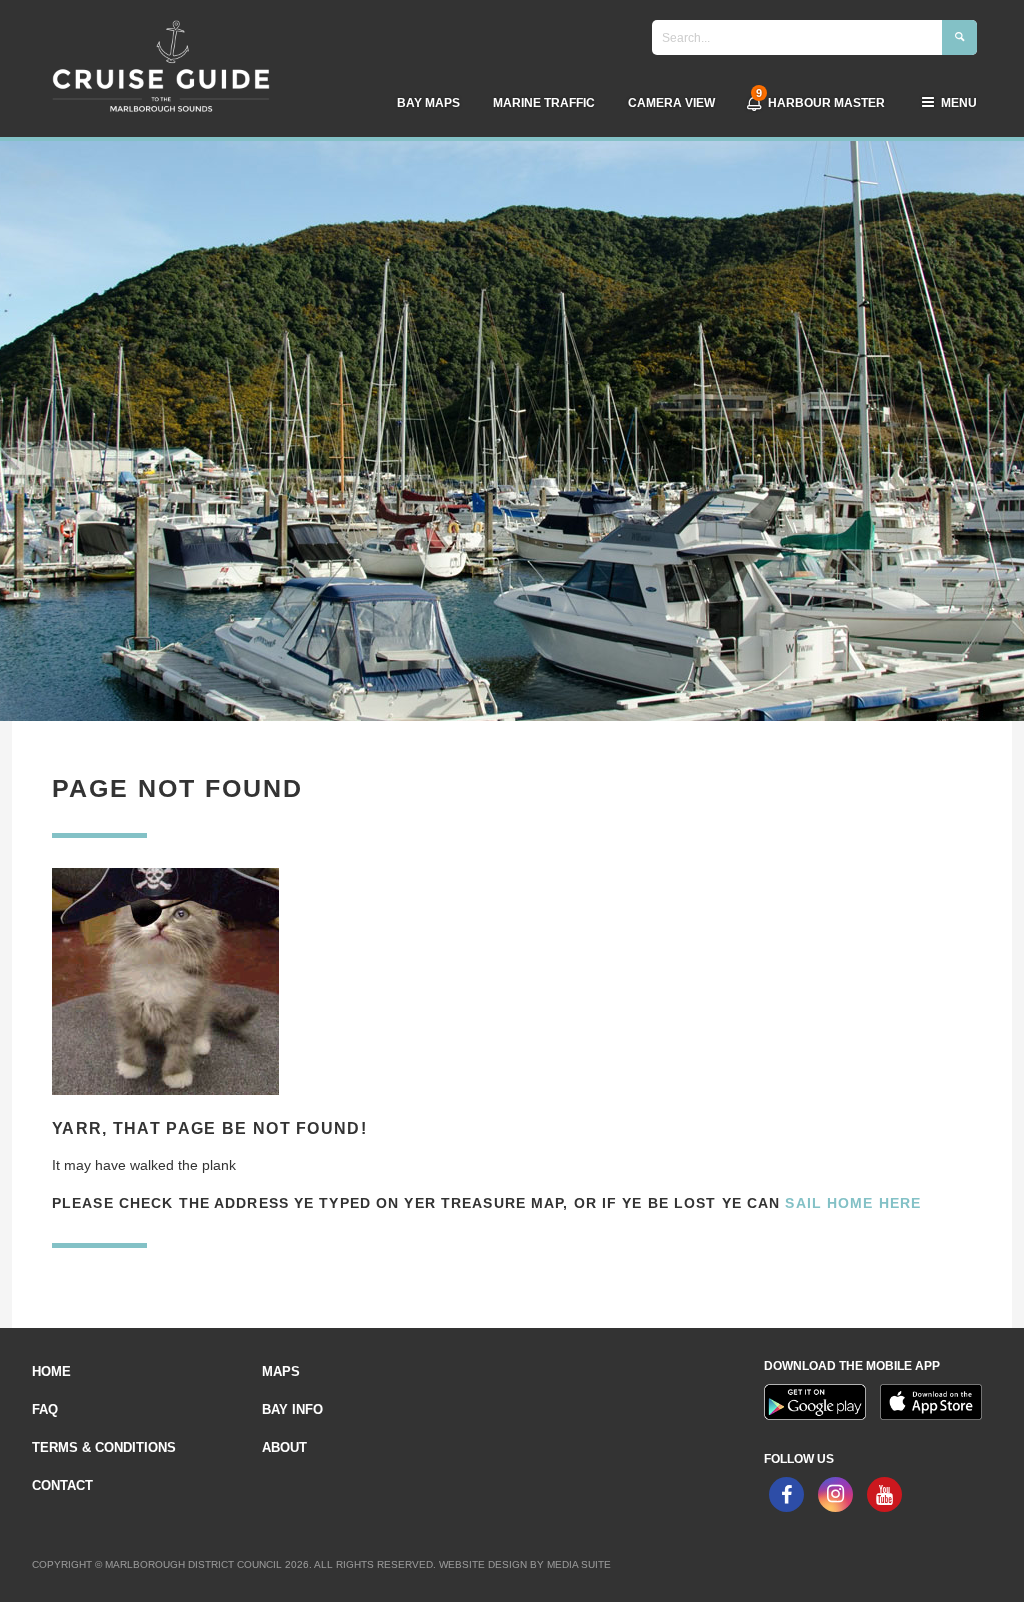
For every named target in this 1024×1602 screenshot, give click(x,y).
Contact (62, 1485)
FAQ (45, 1409)
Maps (281, 1371)
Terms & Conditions (104, 1447)
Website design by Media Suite (525, 1564)
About (284, 1447)
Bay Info (292, 1409)
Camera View (671, 103)
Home (51, 1371)
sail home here (853, 1203)
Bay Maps (428, 103)
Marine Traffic (544, 103)
